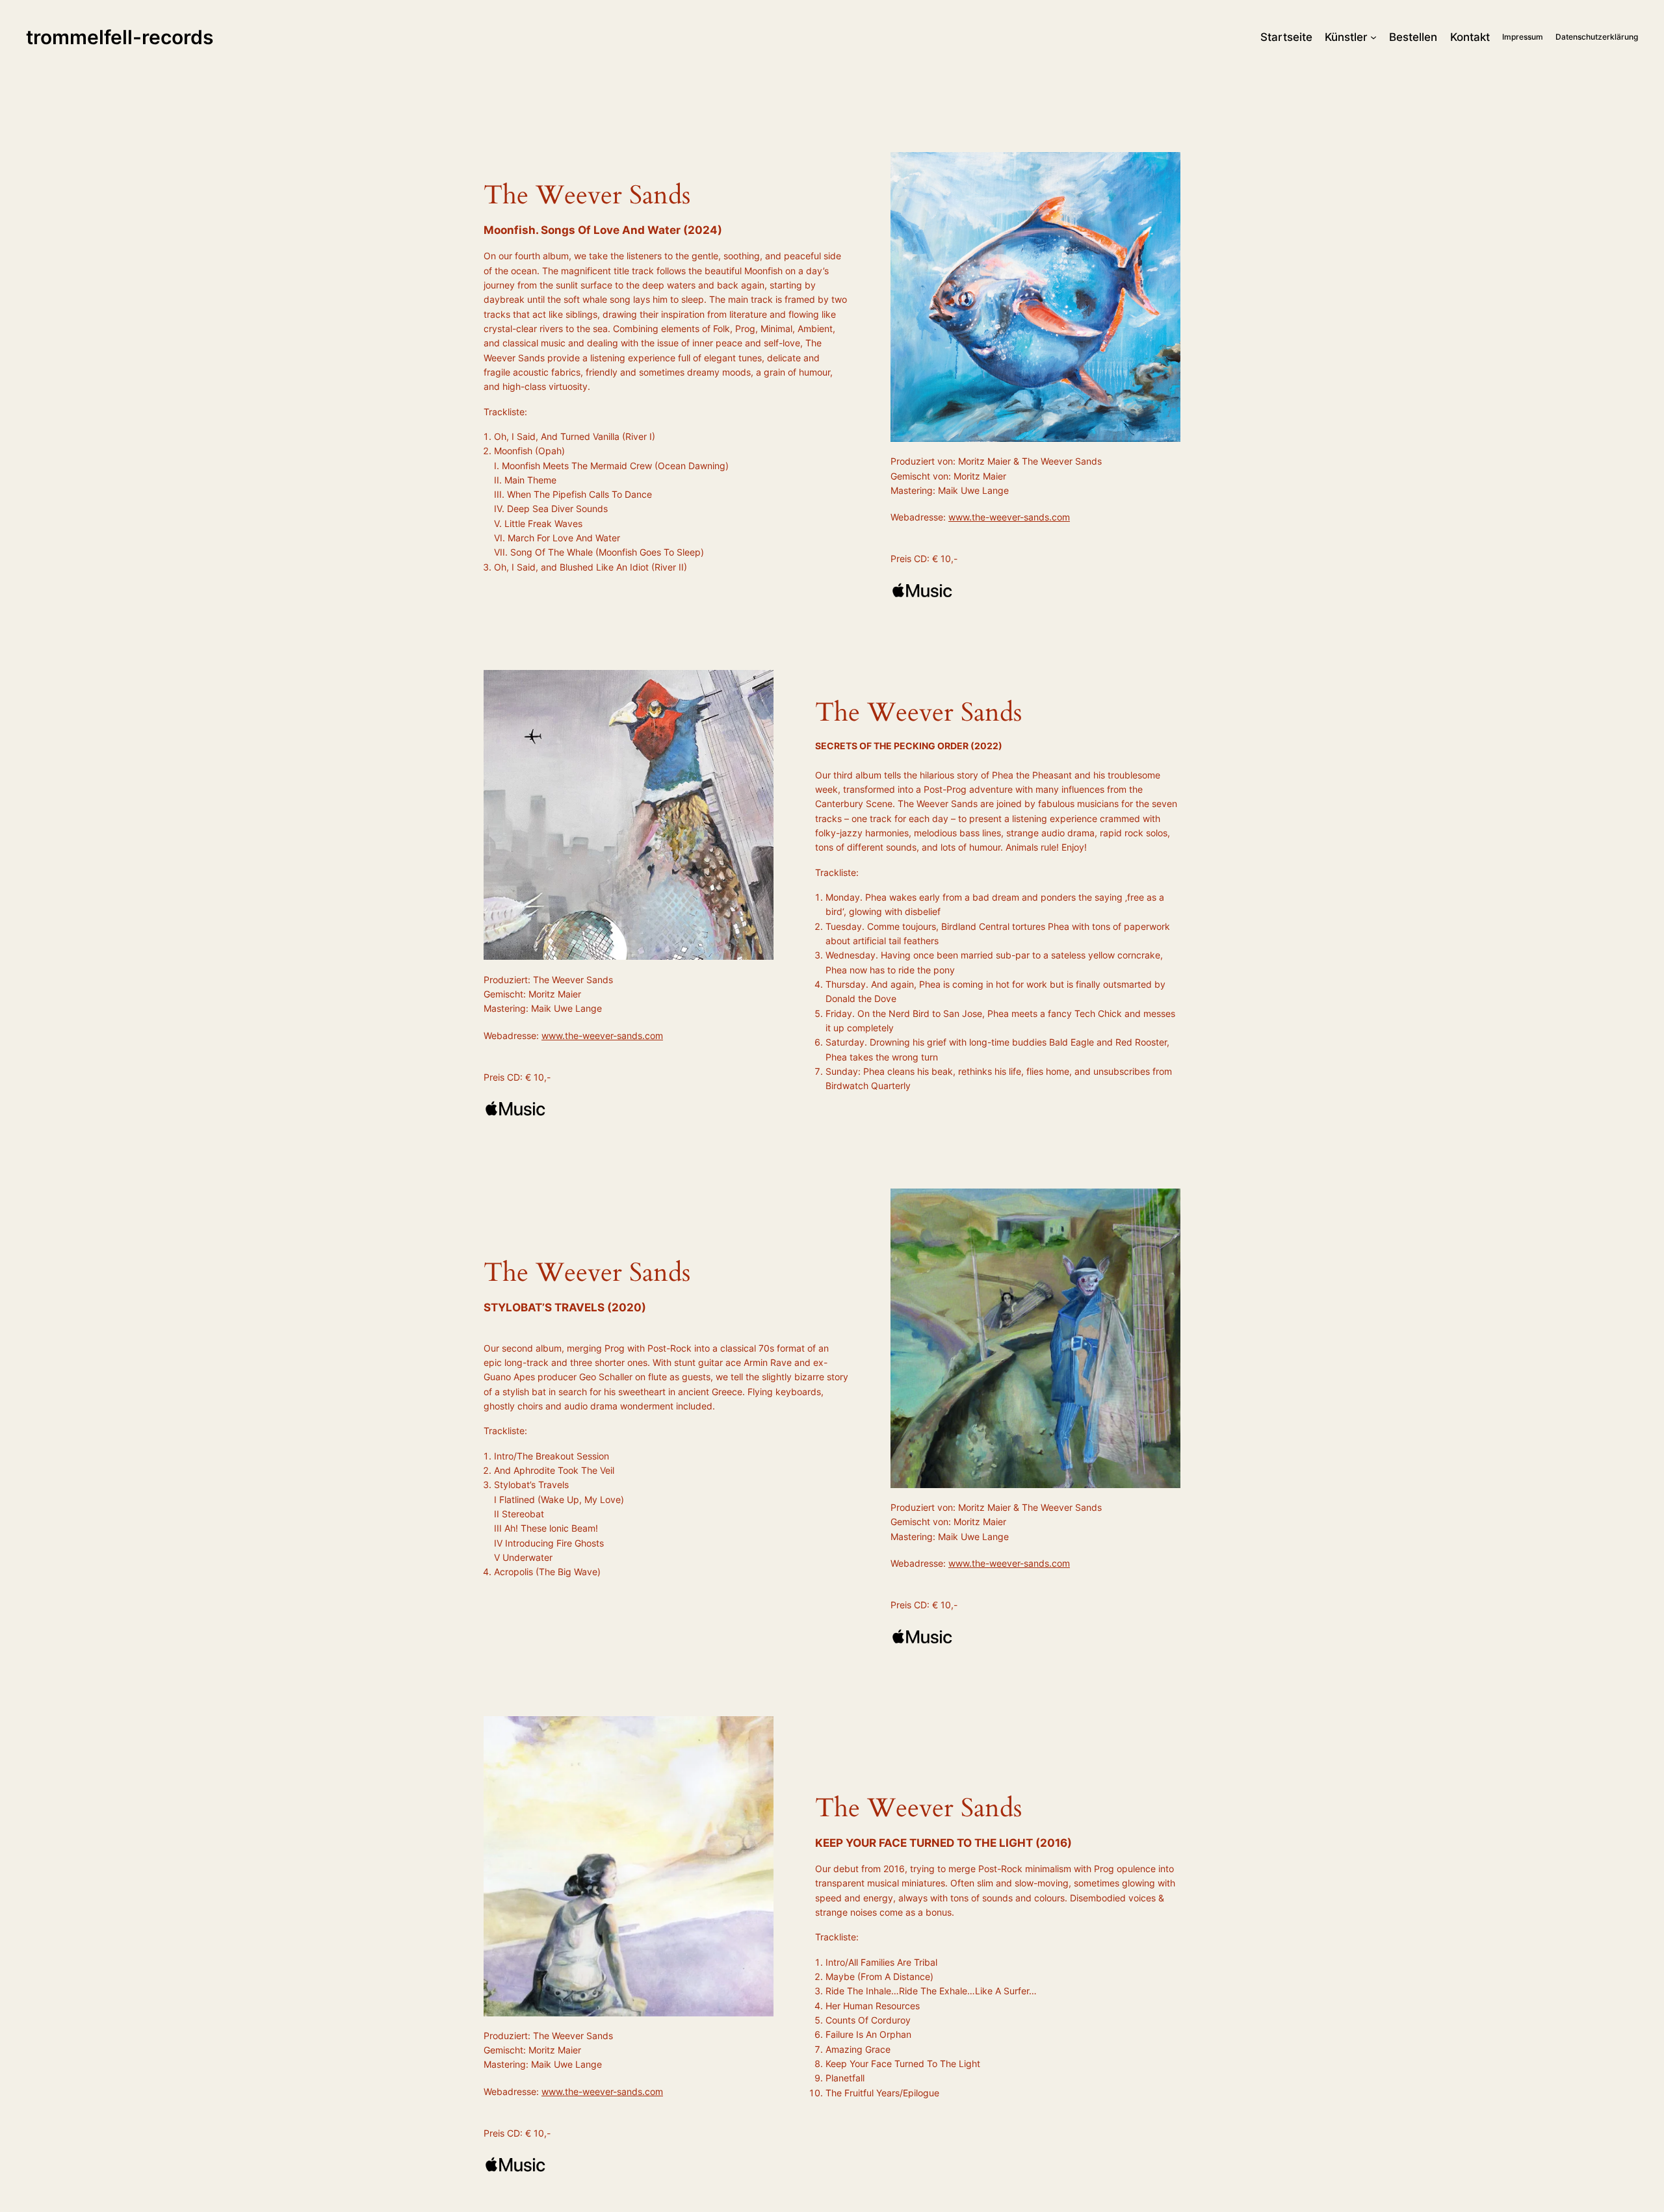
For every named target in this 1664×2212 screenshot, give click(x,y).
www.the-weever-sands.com (1009, 517)
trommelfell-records (120, 37)
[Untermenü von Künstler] (1373, 37)
